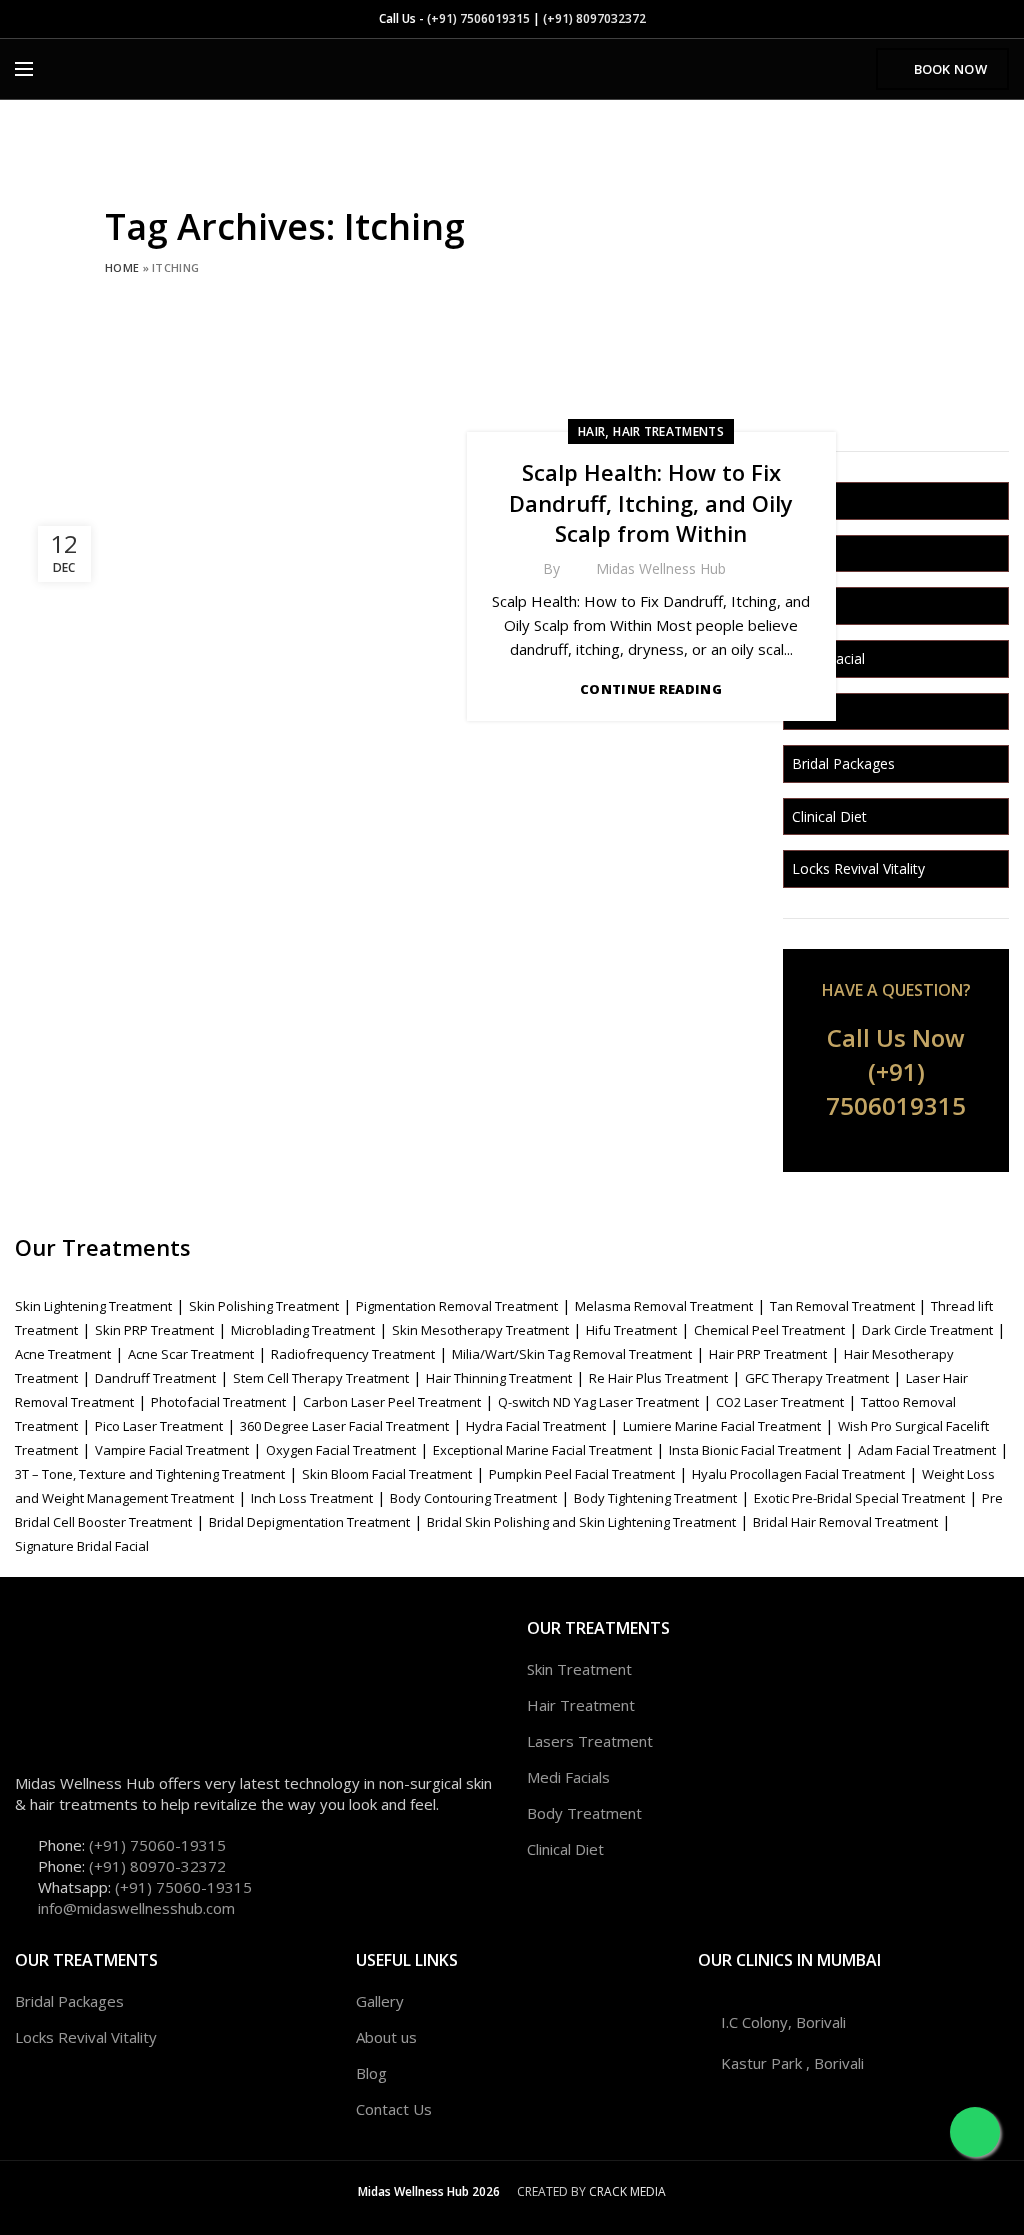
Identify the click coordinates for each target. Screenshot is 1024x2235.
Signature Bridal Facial (82, 1546)
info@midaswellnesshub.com (136, 1908)
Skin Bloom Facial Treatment (387, 1474)
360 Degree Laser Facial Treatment (344, 1426)
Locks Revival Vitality (858, 868)
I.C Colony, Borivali (783, 2022)
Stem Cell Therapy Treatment (321, 1378)
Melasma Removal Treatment (664, 1306)
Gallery (380, 2001)
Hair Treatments (668, 431)
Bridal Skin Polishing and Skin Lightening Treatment (581, 1522)
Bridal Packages (843, 763)
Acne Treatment (63, 1354)
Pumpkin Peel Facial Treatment (582, 1474)
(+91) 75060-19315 (157, 1845)
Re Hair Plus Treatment (658, 1378)
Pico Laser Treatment (159, 1426)
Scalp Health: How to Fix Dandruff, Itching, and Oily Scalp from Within (651, 503)
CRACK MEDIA (627, 2191)
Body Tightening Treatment (655, 1498)
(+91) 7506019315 (478, 18)
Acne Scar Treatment (191, 1354)
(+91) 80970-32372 (157, 1866)
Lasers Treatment (590, 1741)
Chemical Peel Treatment (769, 1330)
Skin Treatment (579, 1669)
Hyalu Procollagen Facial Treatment (798, 1474)
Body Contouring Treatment (473, 1498)
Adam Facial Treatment (927, 1450)
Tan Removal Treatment (844, 1306)
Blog (371, 2073)
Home (122, 267)
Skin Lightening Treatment (93, 1306)
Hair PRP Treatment (768, 1354)
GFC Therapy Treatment (817, 1378)
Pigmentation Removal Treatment (457, 1306)
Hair (591, 431)
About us (386, 2037)
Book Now (950, 69)
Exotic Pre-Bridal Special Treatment (859, 1498)
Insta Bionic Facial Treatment (755, 1450)
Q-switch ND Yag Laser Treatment (598, 1402)
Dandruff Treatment (155, 1378)
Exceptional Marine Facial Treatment (542, 1450)
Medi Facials (568, 1777)
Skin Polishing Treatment (264, 1306)
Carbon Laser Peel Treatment (392, 1402)
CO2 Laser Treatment (780, 1402)
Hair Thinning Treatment (499, 1378)
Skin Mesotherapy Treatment (480, 1330)
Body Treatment (584, 1813)
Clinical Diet (829, 816)
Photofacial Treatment (218, 1402)
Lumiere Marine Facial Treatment (722, 1426)
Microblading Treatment (303, 1330)
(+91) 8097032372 (594, 18)
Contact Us (394, 2109)
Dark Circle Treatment (927, 1330)
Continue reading (651, 689)
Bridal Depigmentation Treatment (309, 1522)
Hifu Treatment (631, 1330)
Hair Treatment (581, 1705)
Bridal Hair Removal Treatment (845, 1522)
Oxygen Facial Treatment (341, 1450)
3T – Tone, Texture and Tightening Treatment (150, 1474)
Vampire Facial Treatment (172, 1450)
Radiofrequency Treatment (353, 1354)
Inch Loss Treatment (312, 1498)
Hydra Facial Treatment (536, 1426)
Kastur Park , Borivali (792, 2063)
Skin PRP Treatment (154, 1330)
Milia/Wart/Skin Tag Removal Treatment (572, 1354)
